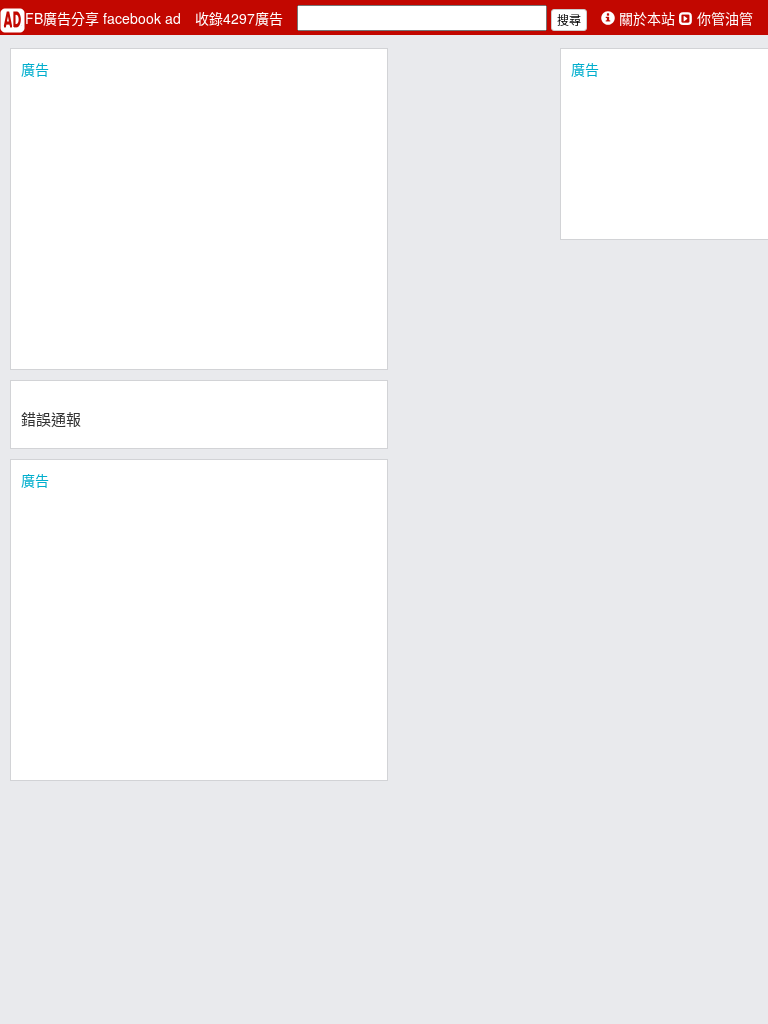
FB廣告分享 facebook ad (105, 18)
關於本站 (647, 18)
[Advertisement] (199, 219)
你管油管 (723, 18)
